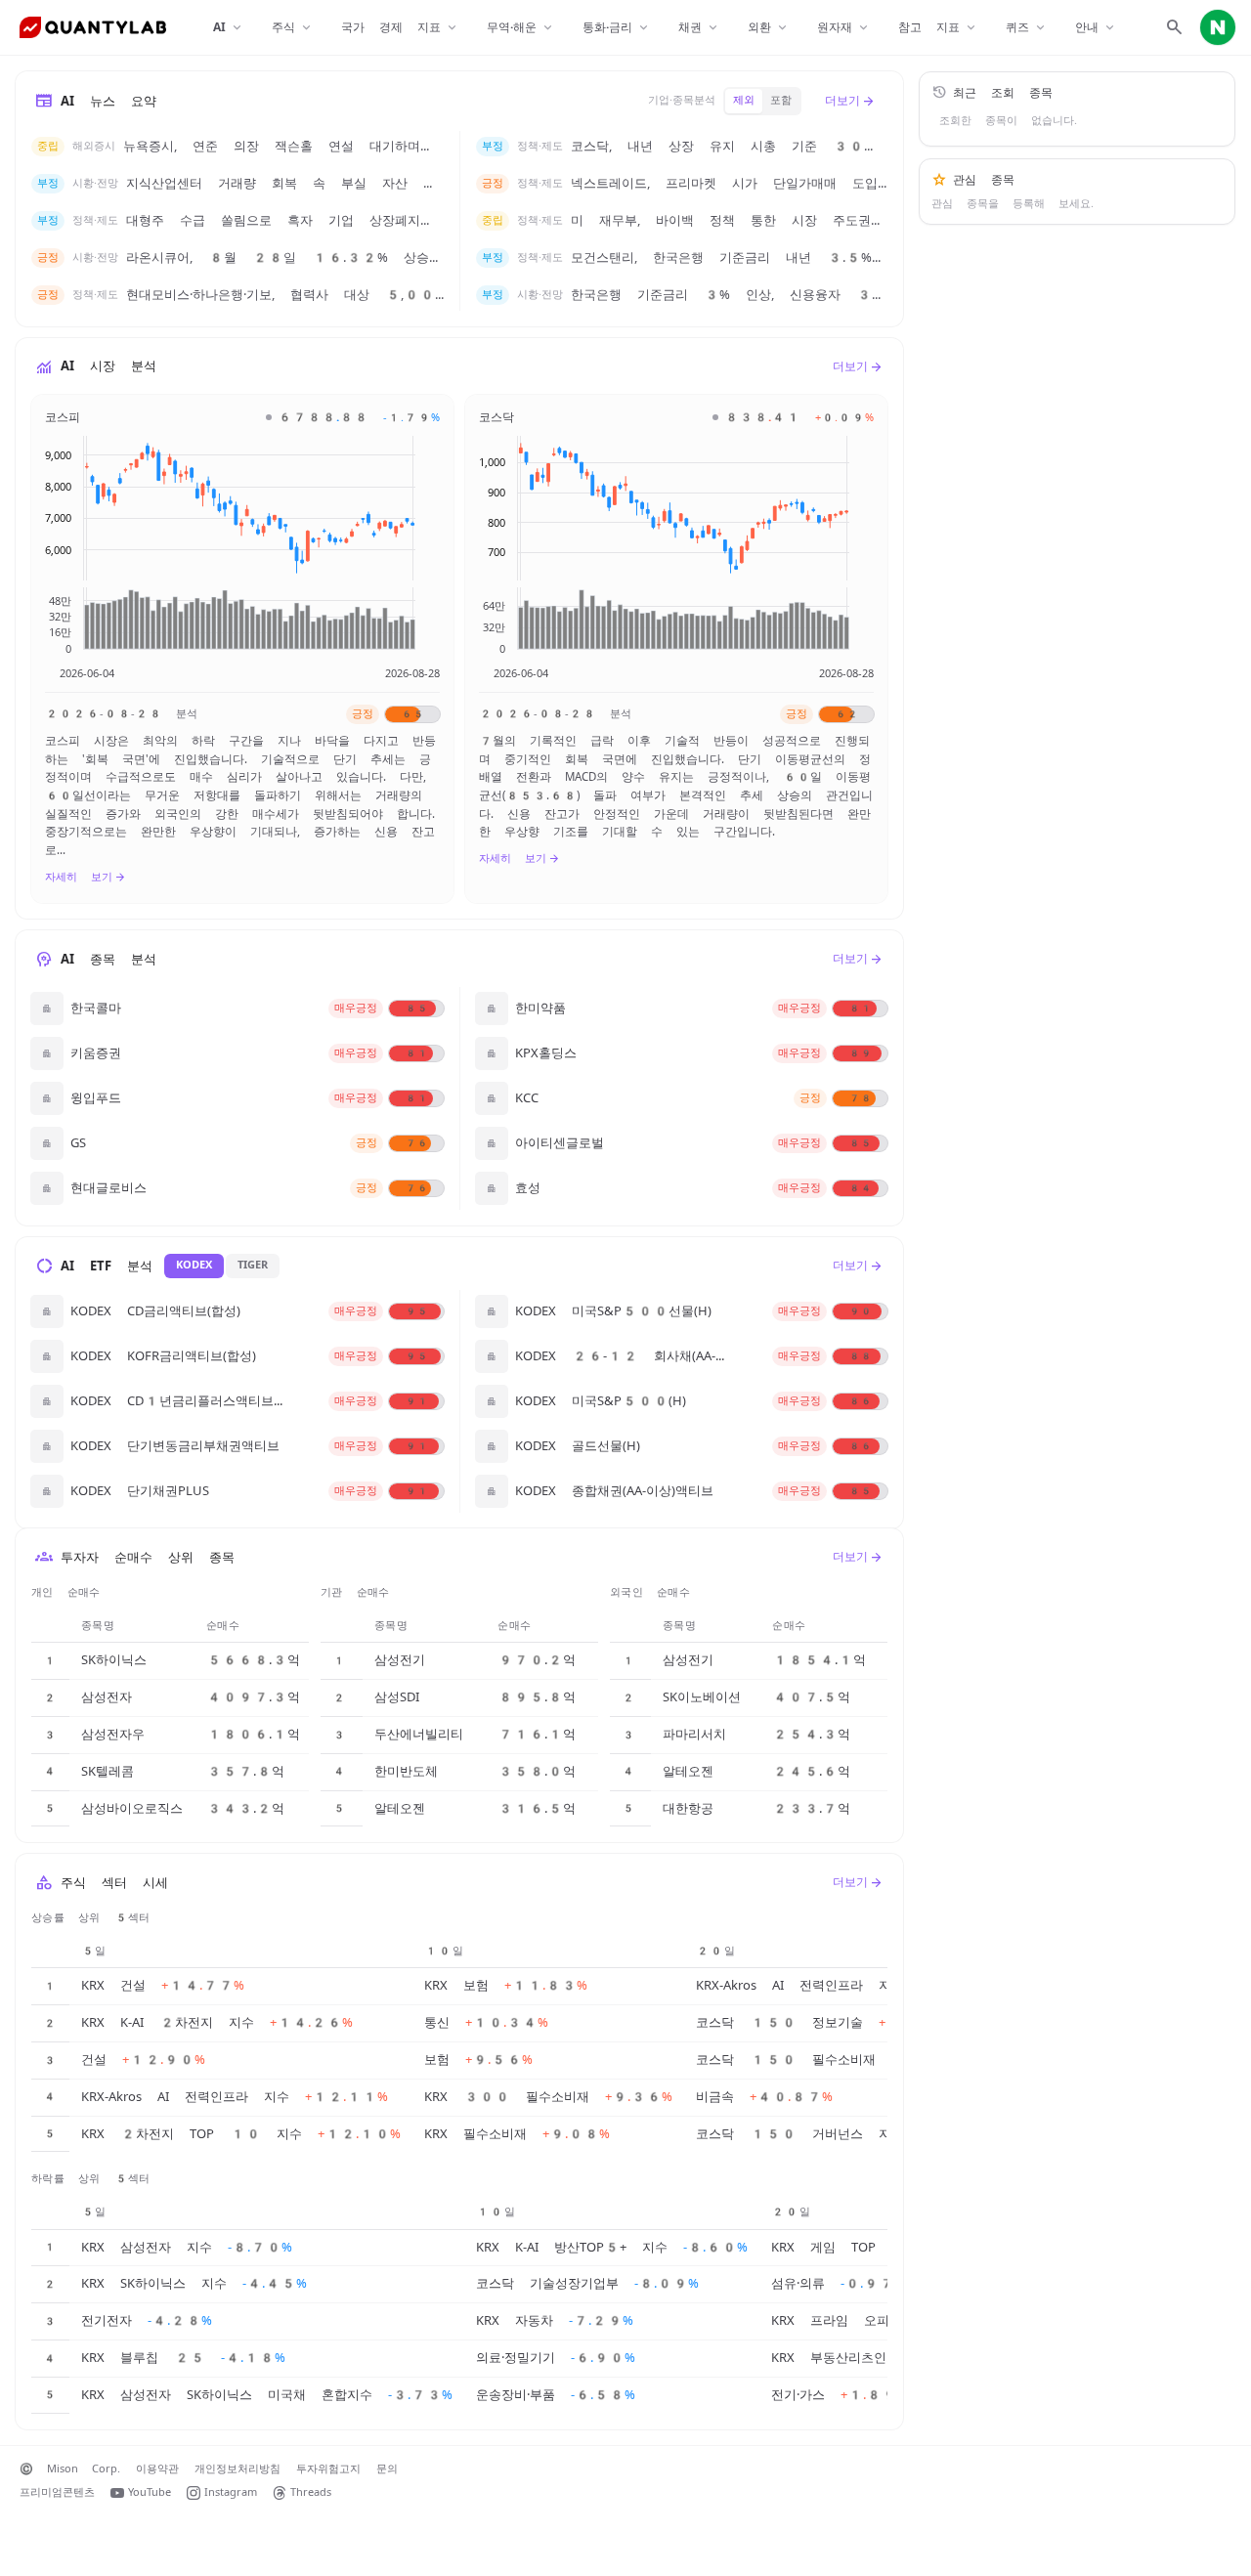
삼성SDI (397, 1697)
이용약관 (157, 2469)
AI (229, 28)
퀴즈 (1027, 28)
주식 (293, 28)
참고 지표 (938, 28)
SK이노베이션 (702, 1697)
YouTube (150, 2492)
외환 (769, 28)
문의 (387, 2469)
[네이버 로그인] (1218, 27)
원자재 (844, 28)
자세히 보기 (86, 878)
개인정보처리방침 (237, 2469)
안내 (1096, 28)
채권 (699, 28)
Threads (311, 2492)
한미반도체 (406, 1771)
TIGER (253, 1265)
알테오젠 (400, 1808)
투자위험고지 (328, 2469)
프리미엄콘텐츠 (57, 2492)
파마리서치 (694, 1734)
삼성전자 (107, 1697)
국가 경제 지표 (400, 28)
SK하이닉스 (114, 1660)
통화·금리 (617, 28)
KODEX (194, 1265)
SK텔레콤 (108, 1771)
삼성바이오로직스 (132, 1808)
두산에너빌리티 (419, 1734)
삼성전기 (400, 1660)
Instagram (231, 2492)
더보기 (850, 101)
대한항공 (688, 1808)
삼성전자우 (113, 1734)
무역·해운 (521, 28)
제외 (744, 100)
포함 (781, 100)
